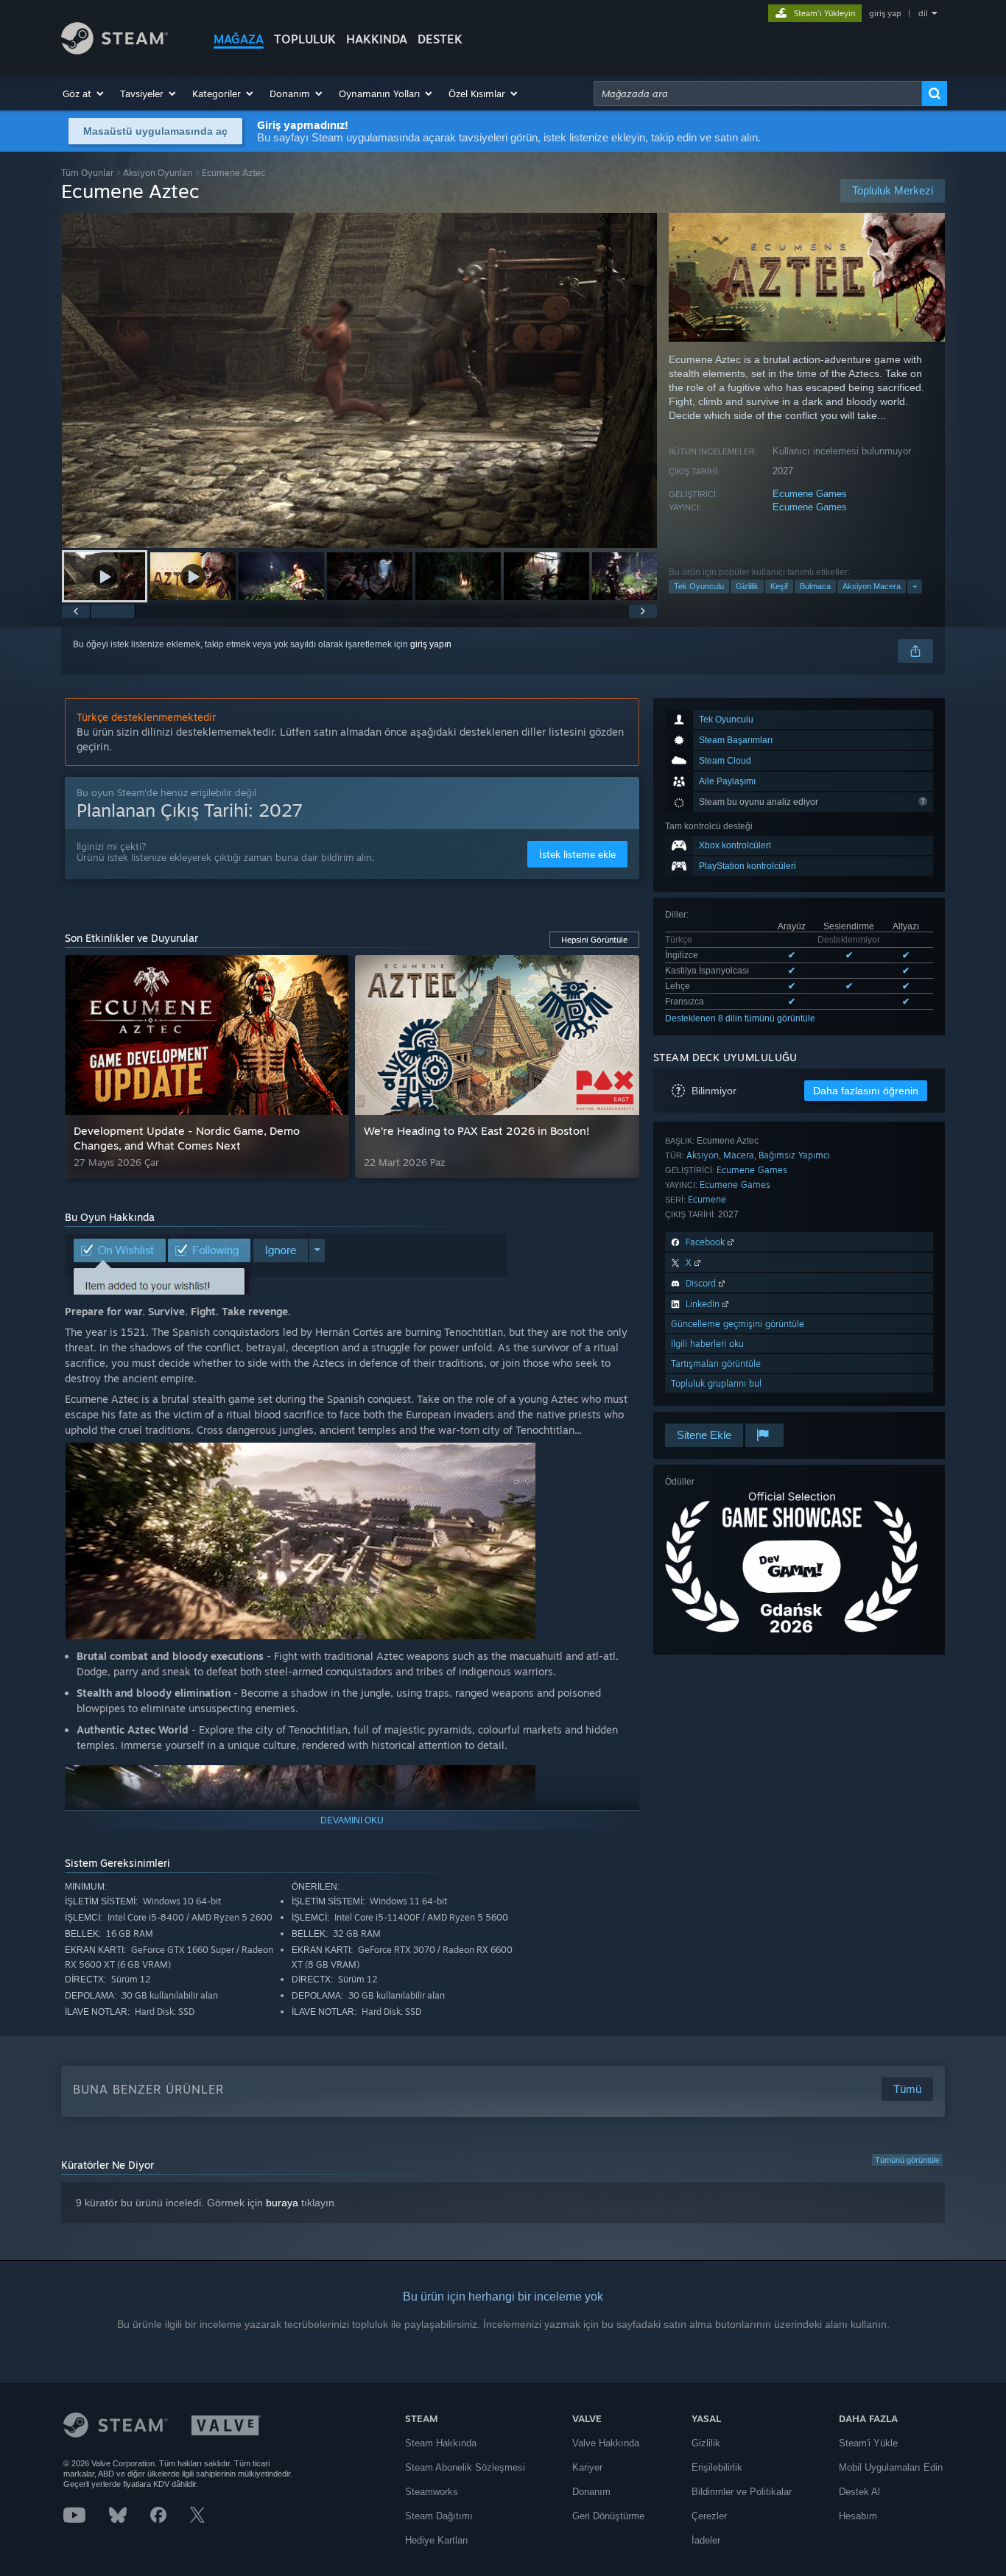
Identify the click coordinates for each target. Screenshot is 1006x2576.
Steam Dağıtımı (439, 2516)
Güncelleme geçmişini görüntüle (738, 1324)
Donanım (591, 2492)
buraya (282, 2203)
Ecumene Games (810, 494)
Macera (739, 1155)
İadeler (706, 2540)
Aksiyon (703, 1155)
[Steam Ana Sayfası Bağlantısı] (115, 50)
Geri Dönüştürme (608, 2516)
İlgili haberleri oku (707, 1344)
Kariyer (587, 2467)
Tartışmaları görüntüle (716, 1363)
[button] (84, 94)
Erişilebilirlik (717, 2467)
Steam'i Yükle (868, 2443)
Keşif (779, 586)
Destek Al (859, 2492)
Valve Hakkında (606, 2443)
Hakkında (377, 39)
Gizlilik (747, 586)
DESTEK (440, 39)
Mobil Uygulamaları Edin (891, 2467)
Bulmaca (815, 586)
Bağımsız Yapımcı (794, 1155)
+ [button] (915, 586)
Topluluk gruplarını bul (716, 1383)
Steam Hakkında (441, 2443)
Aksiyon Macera (872, 586)
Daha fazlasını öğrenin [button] (866, 1091)
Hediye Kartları (437, 2540)
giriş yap (885, 13)
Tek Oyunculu (699, 586)
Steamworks (432, 2492)
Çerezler (709, 2516)
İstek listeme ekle (577, 854)
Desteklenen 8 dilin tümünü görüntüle (740, 1018)
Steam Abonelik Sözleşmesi (465, 2467)
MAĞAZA (239, 39)
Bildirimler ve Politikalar (742, 2492)
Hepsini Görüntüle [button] (594, 940)
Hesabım (858, 2516)
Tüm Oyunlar (87, 173)
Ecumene (707, 1199)
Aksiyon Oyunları (158, 173)
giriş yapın (431, 644)
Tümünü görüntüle (907, 2160)
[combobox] (758, 94)
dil (923, 13)
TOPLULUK (305, 39)
